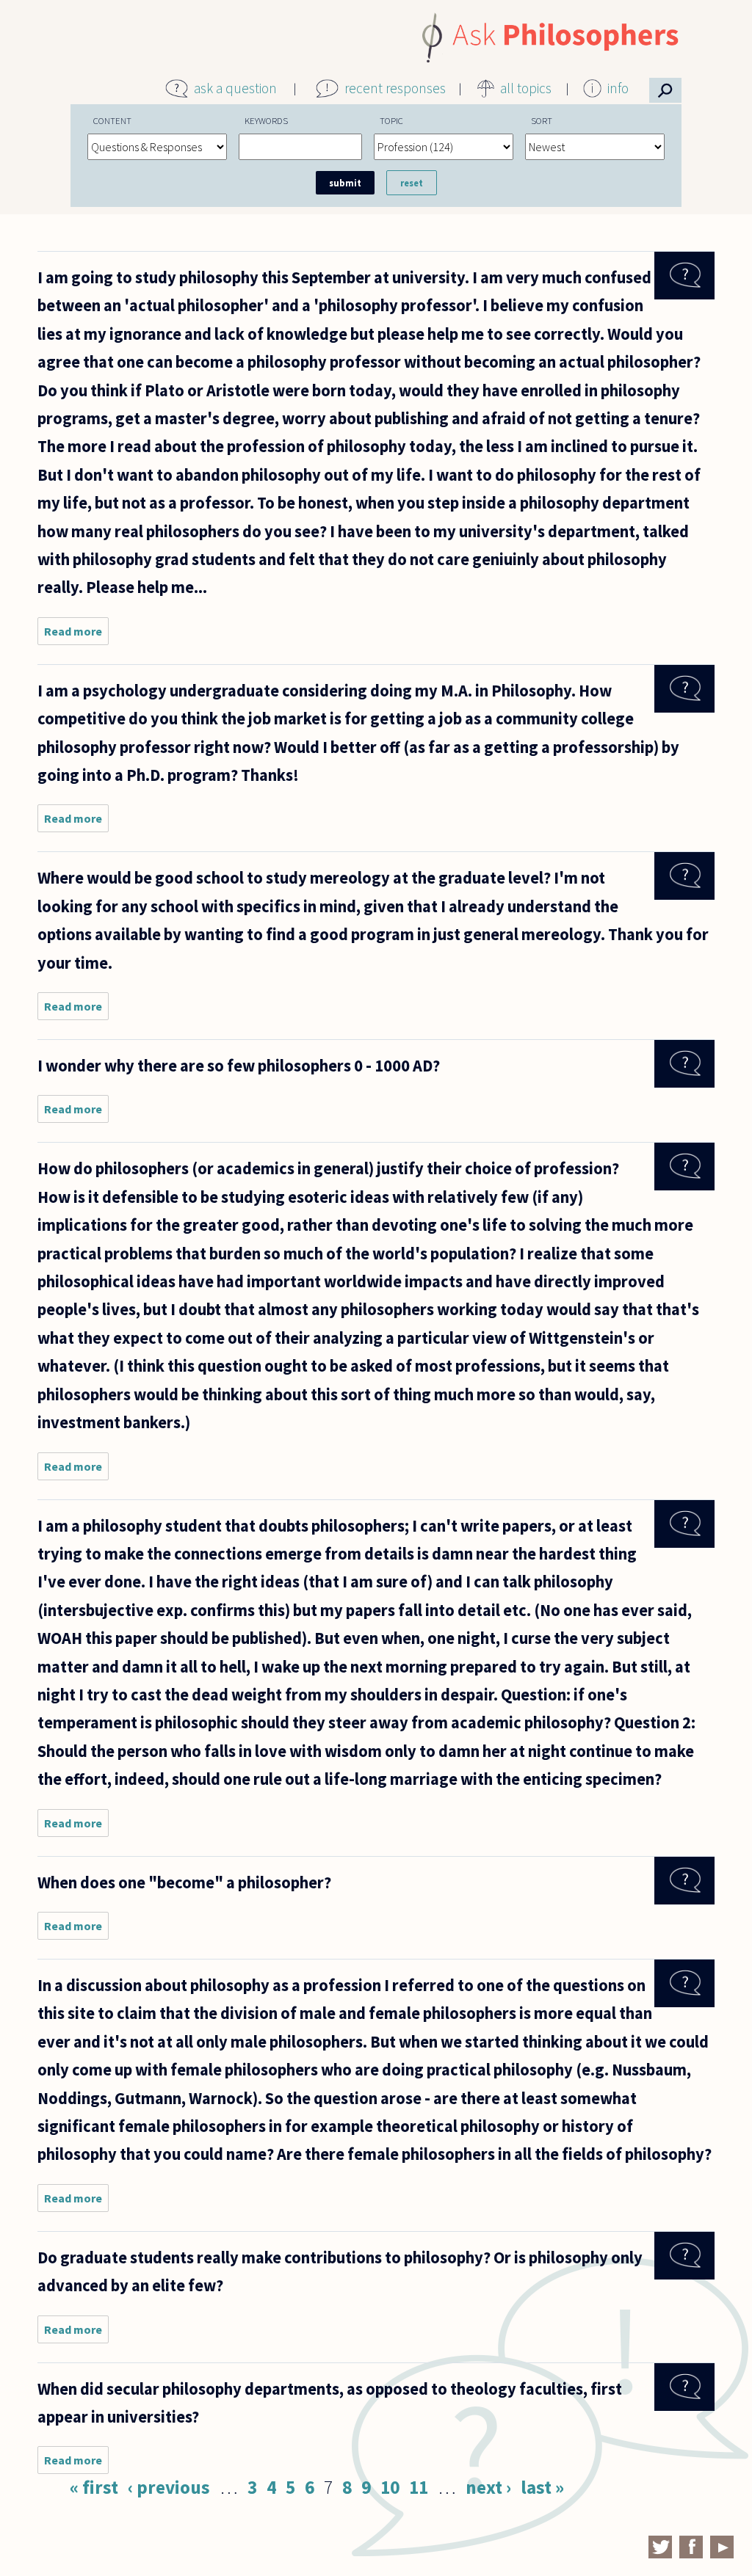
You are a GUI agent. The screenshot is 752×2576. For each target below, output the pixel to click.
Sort (542, 120)
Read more (76, 634)
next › (488, 2487)
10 (390, 2487)
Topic (391, 120)
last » (542, 2487)
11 (419, 2487)
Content (112, 120)
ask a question (235, 88)
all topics (526, 88)
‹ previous (169, 2487)
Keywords (266, 120)
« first (94, 2487)
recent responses (395, 88)
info (618, 88)
